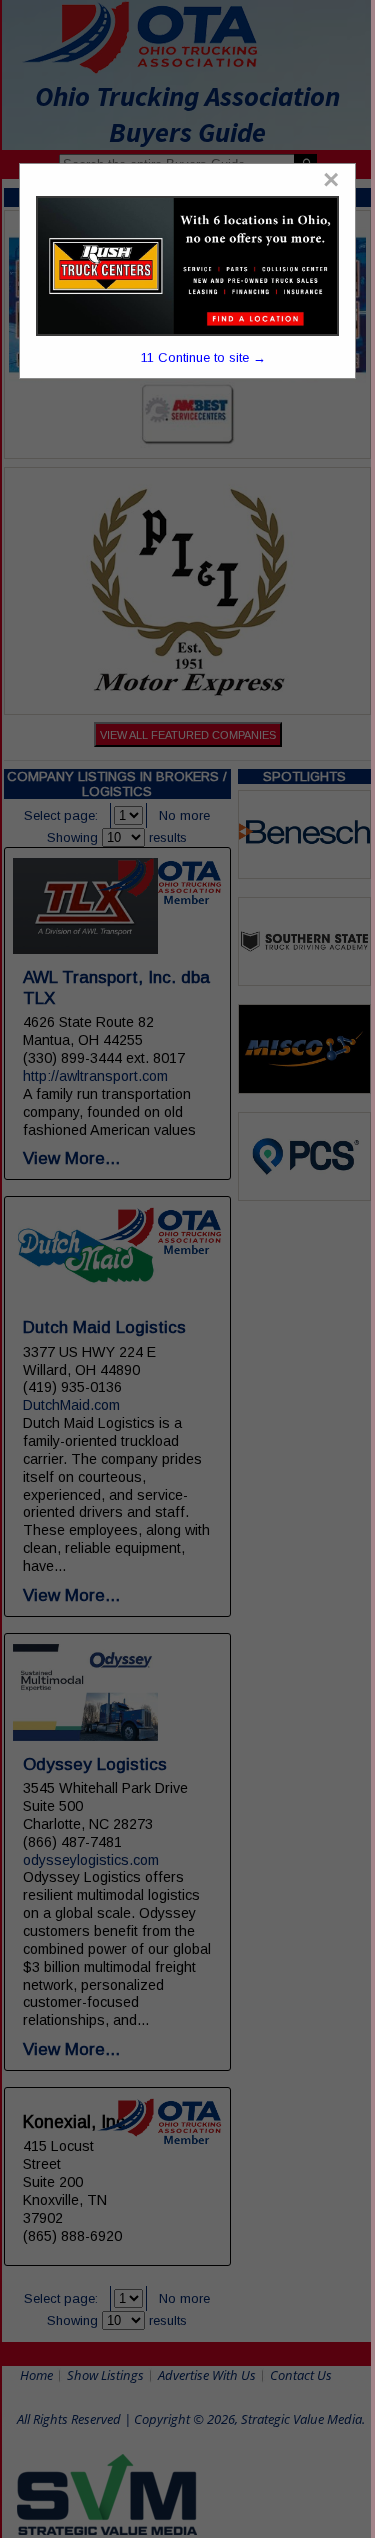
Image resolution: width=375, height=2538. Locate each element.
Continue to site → (203, 357)
